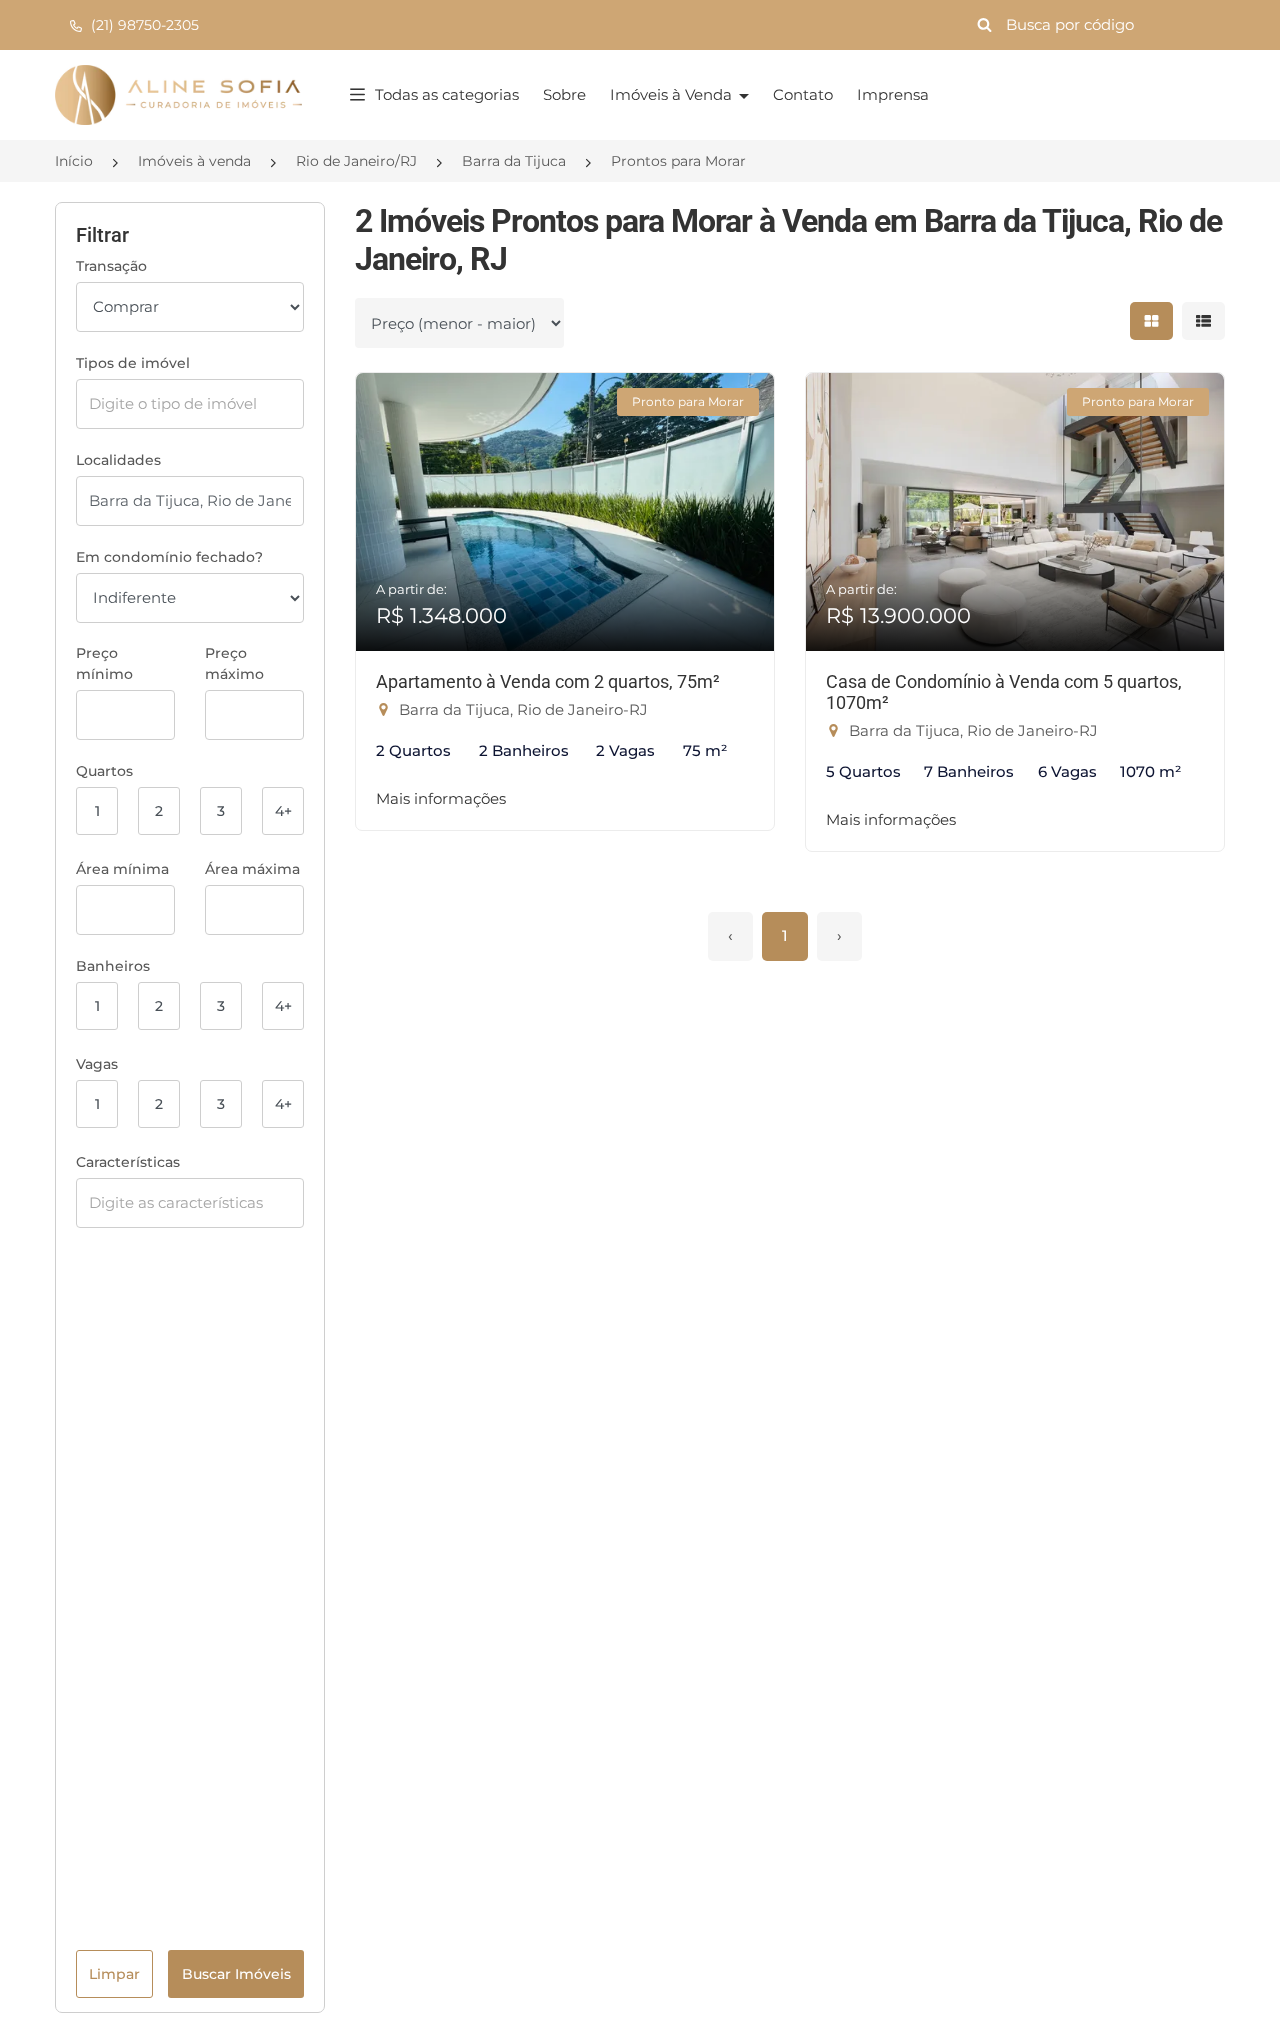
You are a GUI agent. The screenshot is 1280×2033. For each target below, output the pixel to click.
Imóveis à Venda (673, 94)
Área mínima (122, 869)
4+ (283, 811)
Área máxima (252, 869)
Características (128, 1162)
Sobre (564, 94)
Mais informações (441, 798)
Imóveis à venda (194, 161)
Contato (803, 94)
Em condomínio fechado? (169, 557)
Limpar (114, 1974)
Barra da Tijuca (514, 161)
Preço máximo (234, 663)
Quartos (104, 771)
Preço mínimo (104, 663)
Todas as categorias (447, 94)
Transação (111, 266)
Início (74, 161)
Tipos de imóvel (133, 363)
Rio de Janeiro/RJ (356, 161)
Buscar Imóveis (236, 1974)
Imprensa (893, 94)
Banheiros (113, 966)
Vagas (97, 1064)
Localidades (118, 460)
